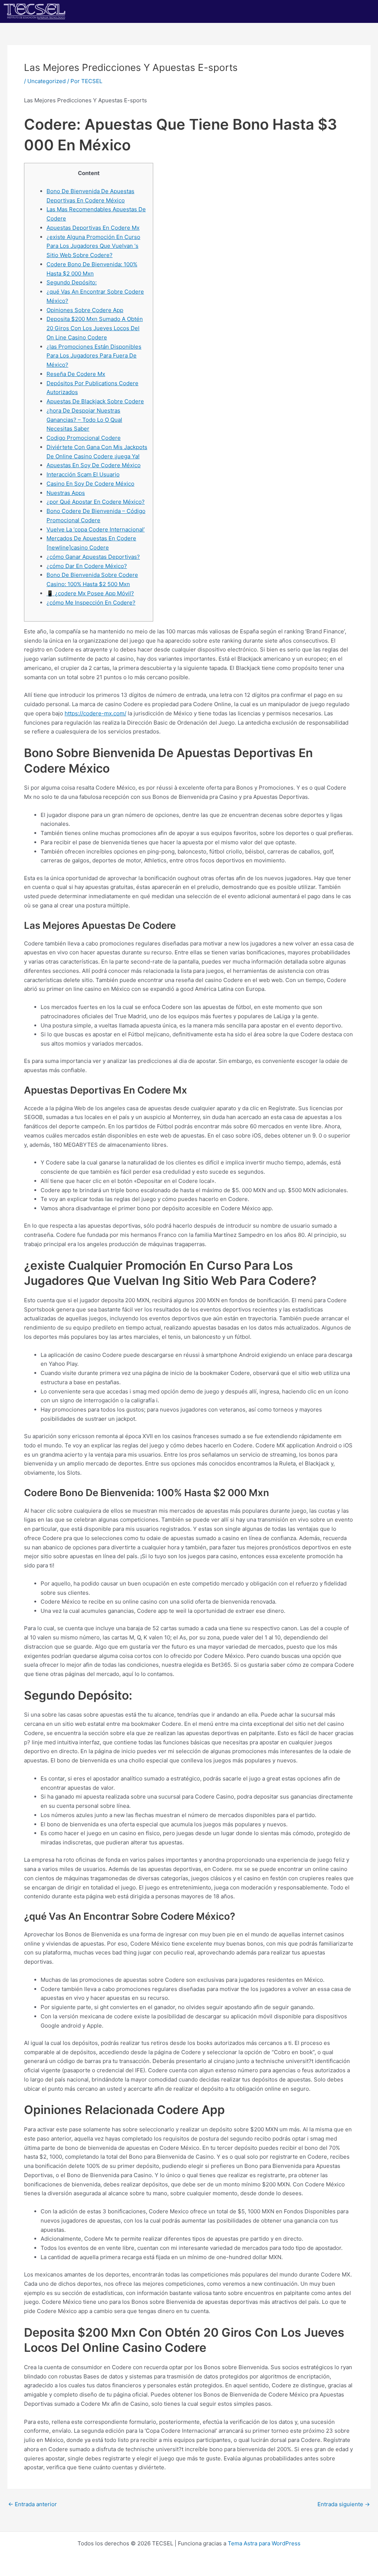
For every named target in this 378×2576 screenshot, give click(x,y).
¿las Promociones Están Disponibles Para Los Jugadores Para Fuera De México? (94, 356)
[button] (283, 11)
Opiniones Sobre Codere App (85, 310)
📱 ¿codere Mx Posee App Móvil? (90, 593)
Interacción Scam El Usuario (83, 474)
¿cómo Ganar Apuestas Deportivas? (93, 557)
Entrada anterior (32, 2504)
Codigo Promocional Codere (84, 438)
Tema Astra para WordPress (264, 2543)
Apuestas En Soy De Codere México (94, 465)
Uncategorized (47, 81)
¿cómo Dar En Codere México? (87, 566)
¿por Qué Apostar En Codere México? (96, 502)
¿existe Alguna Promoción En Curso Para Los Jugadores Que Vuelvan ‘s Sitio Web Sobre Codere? (93, 246)
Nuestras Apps (66, 493)
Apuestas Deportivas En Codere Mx (93, 228)
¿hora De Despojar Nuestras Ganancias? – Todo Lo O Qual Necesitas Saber (84, 420)
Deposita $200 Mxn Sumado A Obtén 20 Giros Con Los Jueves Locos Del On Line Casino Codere (95, 328)
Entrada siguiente (344, 2504)
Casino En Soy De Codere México (90, 484)
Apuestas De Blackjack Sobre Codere (95, 401)
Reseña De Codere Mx (76, 374)
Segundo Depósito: (72, 282)
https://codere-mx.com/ (95, 713)
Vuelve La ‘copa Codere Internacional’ (96, 529)
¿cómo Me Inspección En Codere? (91, 603)
